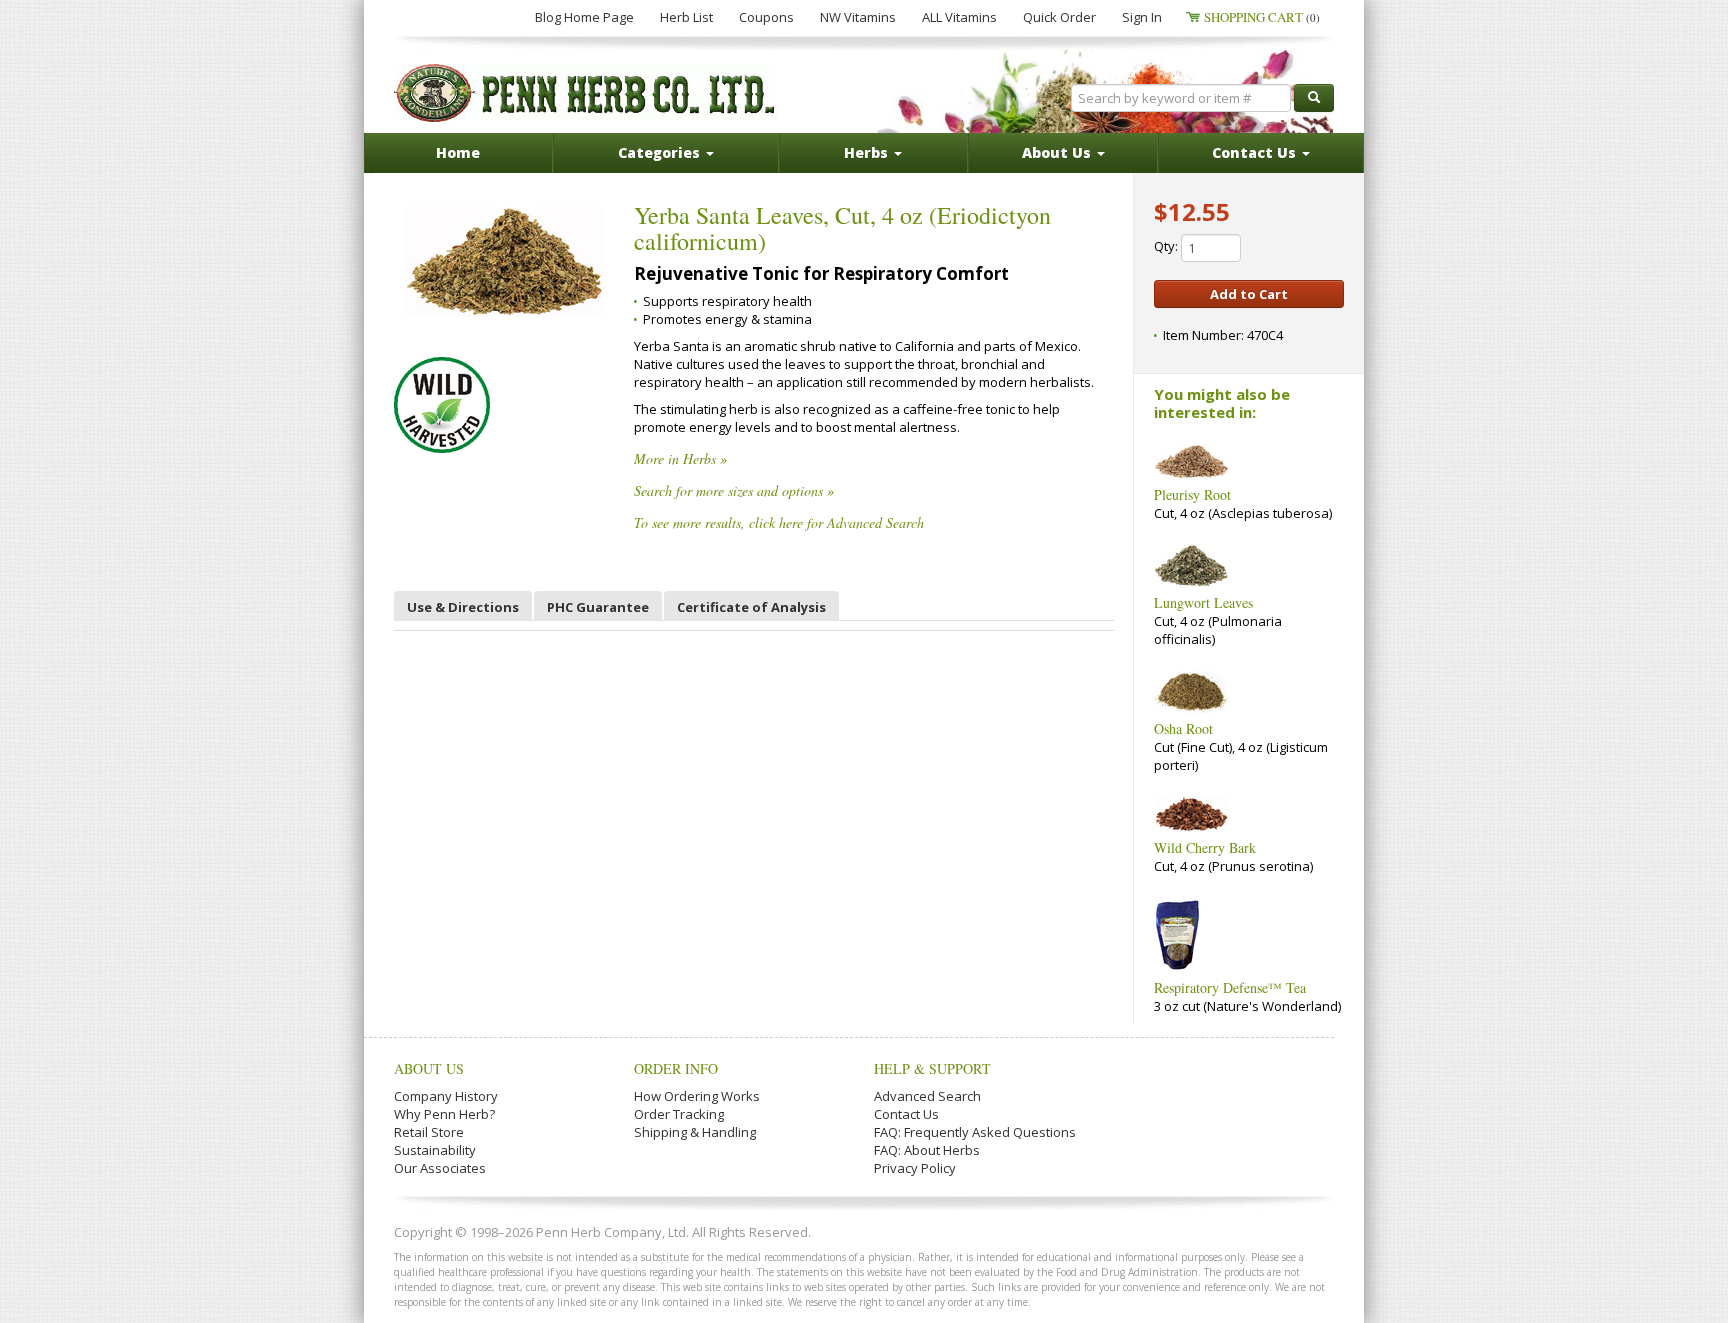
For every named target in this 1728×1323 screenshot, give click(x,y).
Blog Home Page (584, 17)
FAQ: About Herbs (927, 1150)
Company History (446, 1096)
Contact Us (906, 1114)
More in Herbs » (680, 458)
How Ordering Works (697, 1096)
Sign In (1142, 17)
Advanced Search (927, 1096)
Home (458, 152)
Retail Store (429, 1132)
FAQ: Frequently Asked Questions (975, 1132)
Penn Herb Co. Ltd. (586, 93)
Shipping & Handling (695, 1132)
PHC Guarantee (598, 607)
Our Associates (440, 1168)
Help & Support (932, 1068)
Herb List (686, 17)
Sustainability (435, 1150)
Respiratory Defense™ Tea (1230, 987)
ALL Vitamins (959, 17)
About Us (429, 1068)
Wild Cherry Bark (1205, 847)
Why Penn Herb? (444, 1114)
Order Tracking (679, 1114)
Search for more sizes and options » (734, 490)
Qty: (1167, 246)
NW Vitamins (858, 17)
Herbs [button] (868, 152)
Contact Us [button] (1256, 152)
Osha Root (1183, 728)
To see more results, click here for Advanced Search (779, 522)
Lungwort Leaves (1203, 602)
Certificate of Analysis (751, 607)
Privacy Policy (915, 1168)
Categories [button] (661, 152)
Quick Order (1059, 17)
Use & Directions (463, 607)
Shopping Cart (1262, 17)
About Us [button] (1058, 152)
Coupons (766, 17)
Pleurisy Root (1192, 494)
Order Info (676, 1068)
